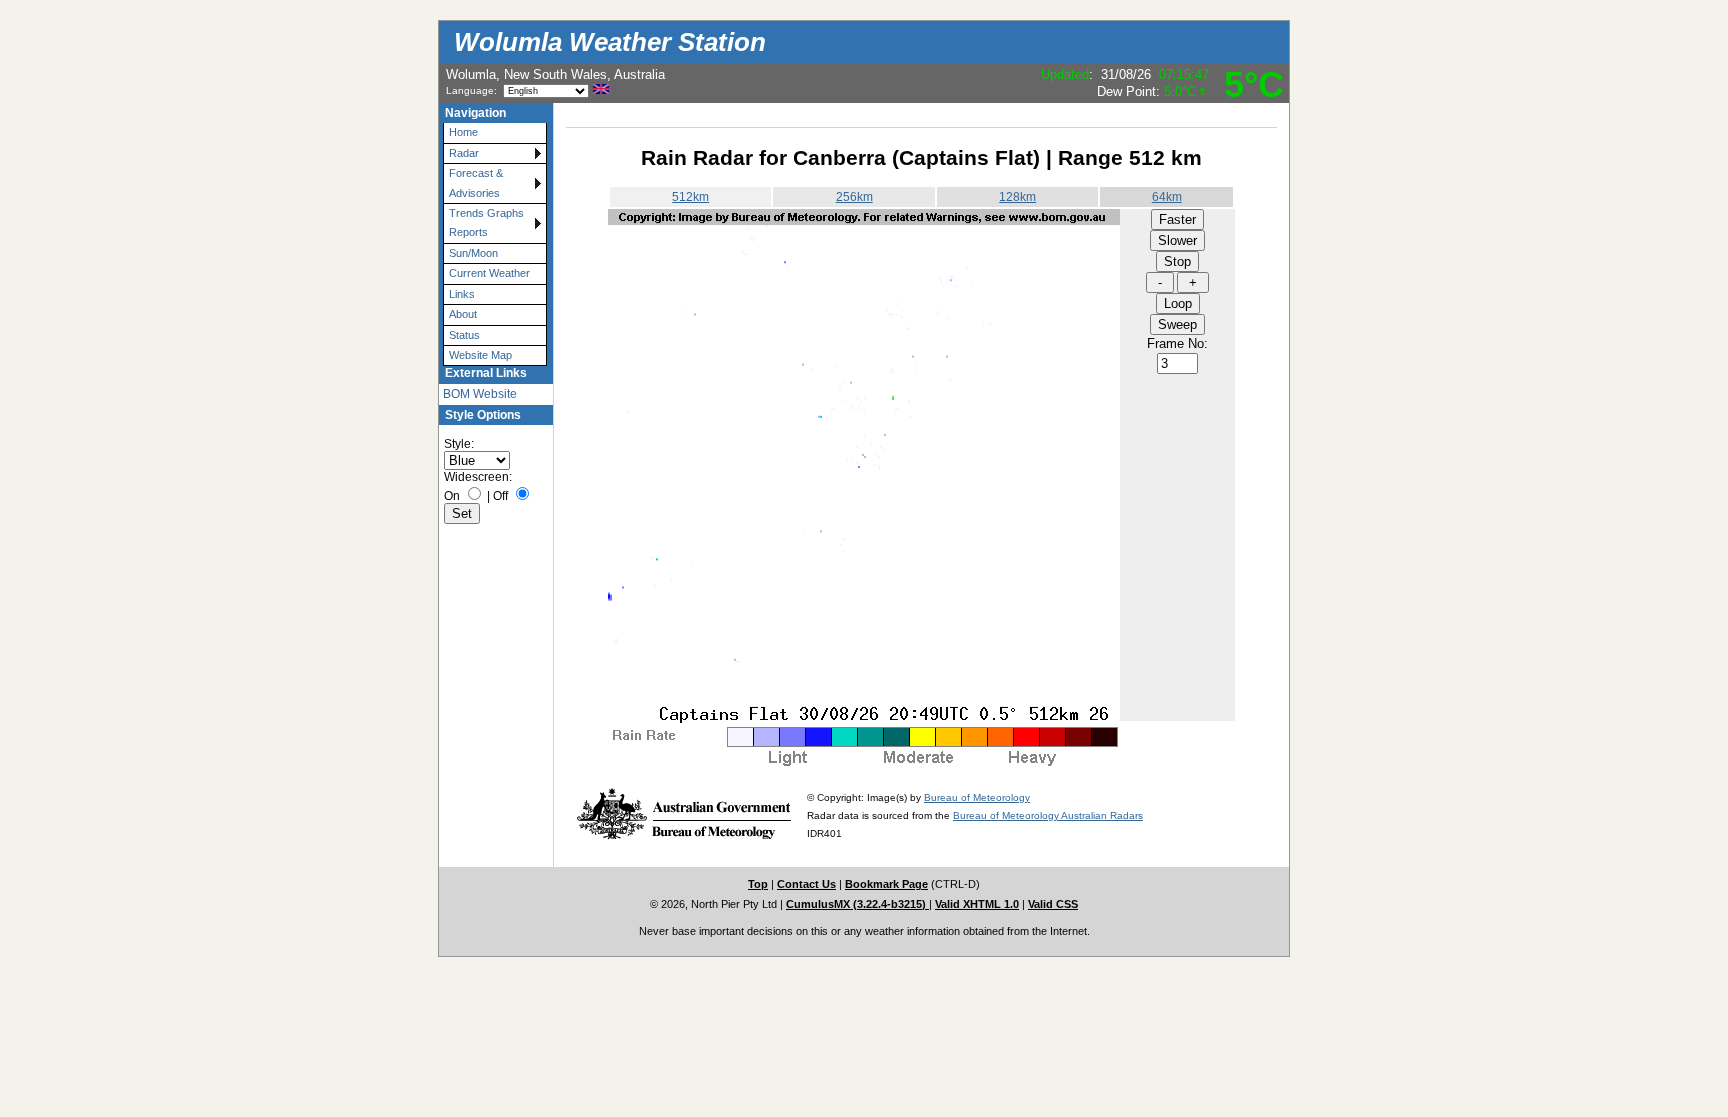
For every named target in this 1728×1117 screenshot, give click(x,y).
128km (1017, 197)
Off (500, 496)
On (452, 496)
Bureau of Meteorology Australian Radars (1048, 815)
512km (690, 197)
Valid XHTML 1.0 (977, 904)
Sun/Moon (473, 253)
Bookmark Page (886, 884)
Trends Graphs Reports (486, 222)
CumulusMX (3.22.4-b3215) (857, 904)
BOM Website (480, 394)
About (463, 314)
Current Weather (489, 273)
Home (463, 132)
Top (758, 884)
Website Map (480, 355)
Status (464, 335)
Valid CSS (1053, 904)
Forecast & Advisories (476, 182)
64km (1167, 197)
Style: (459, 444)
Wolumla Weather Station (610, 42)
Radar (464, 153)
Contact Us (806, 884)
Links (462, 294)
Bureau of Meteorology (977, 797)
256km (854, 197)
